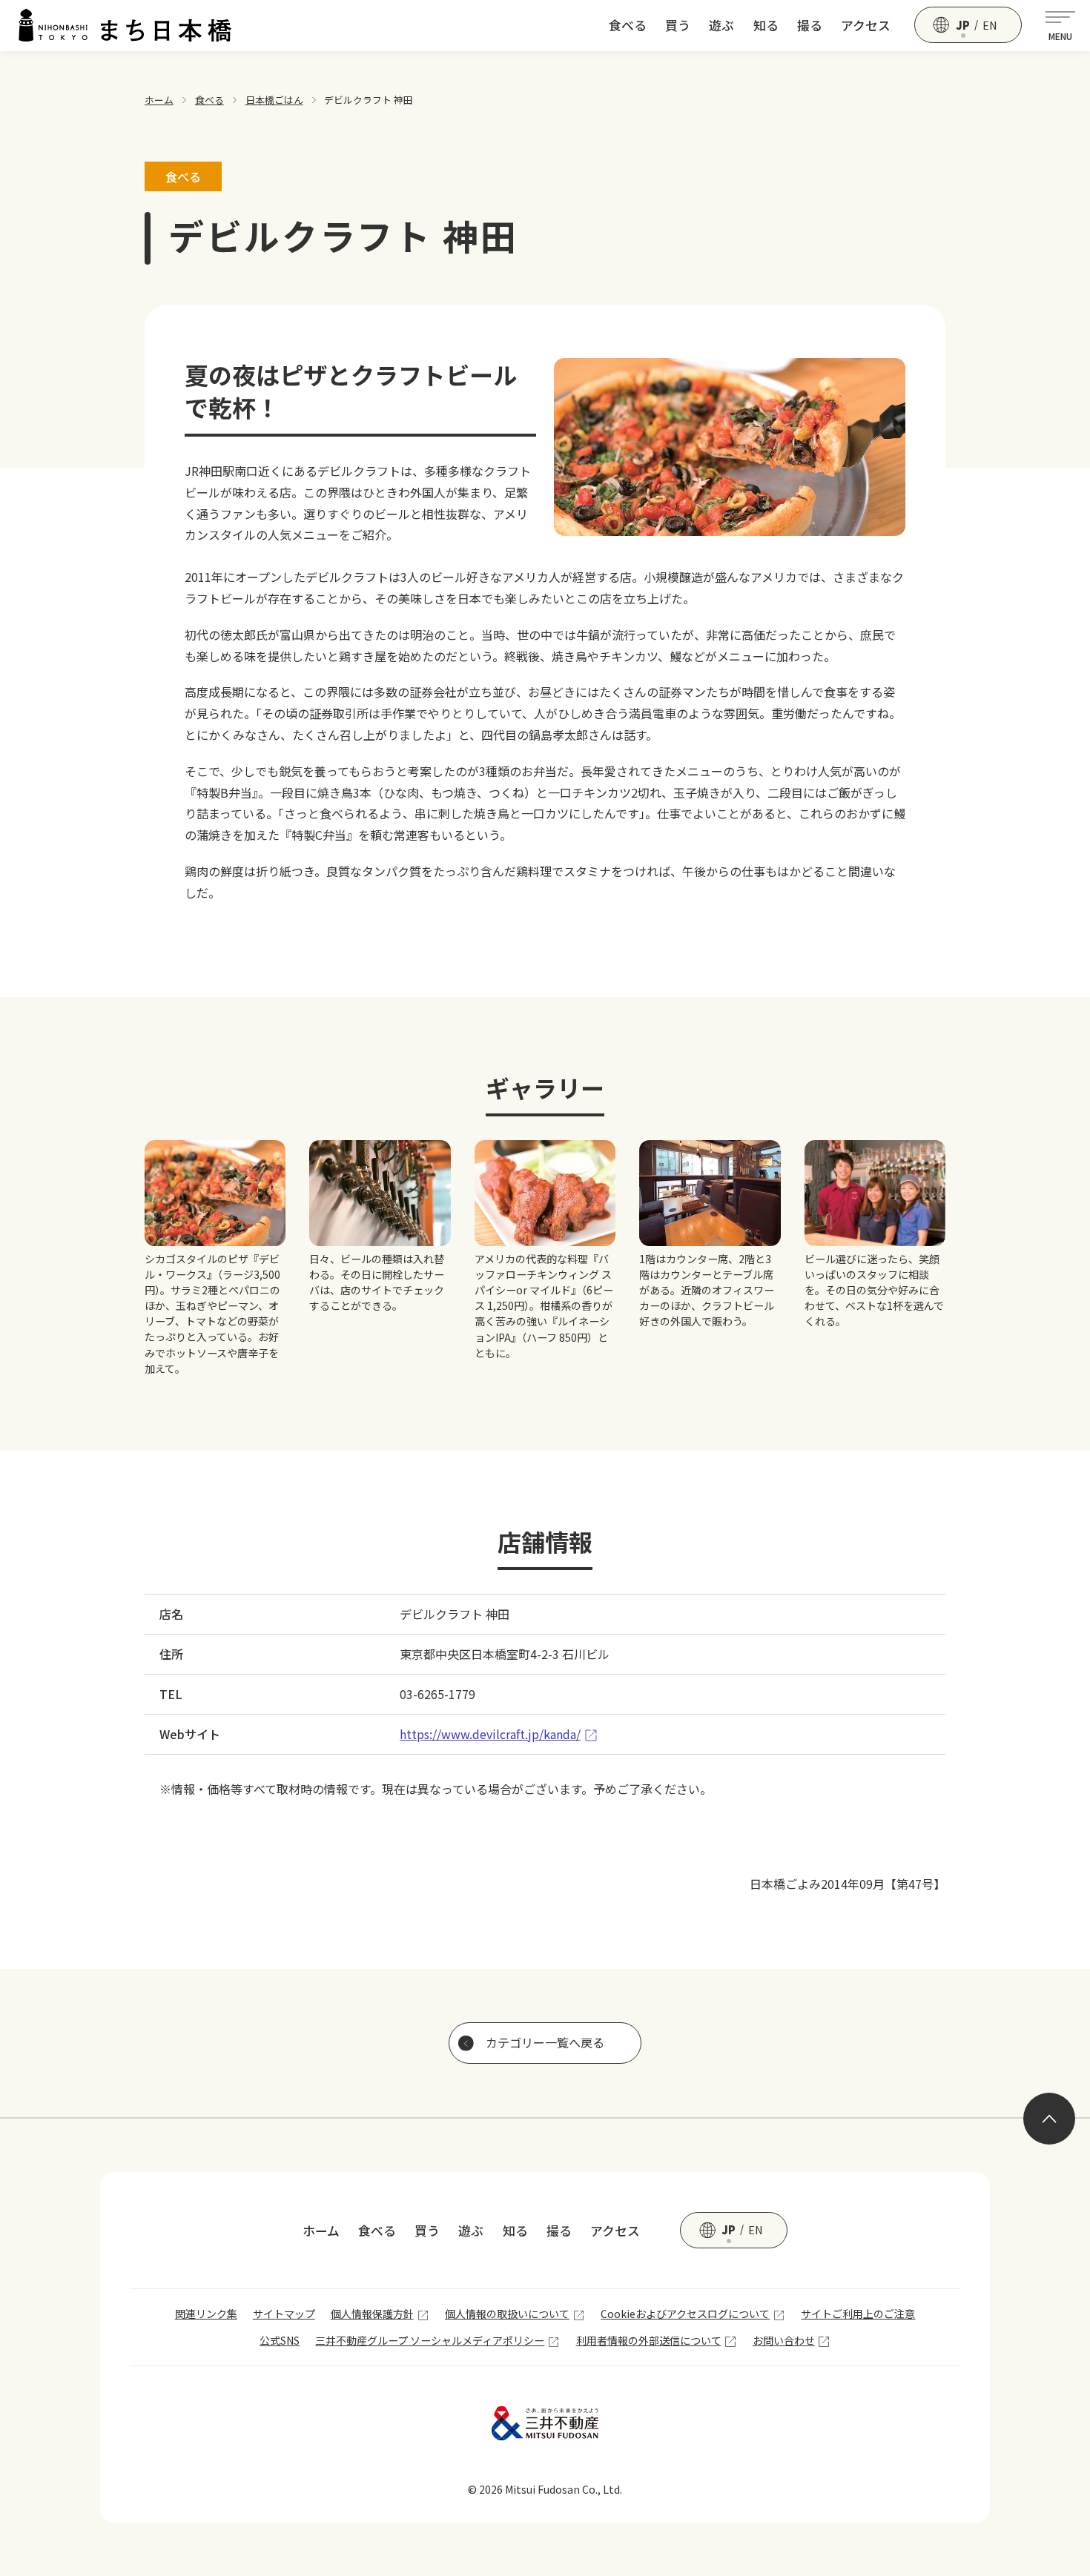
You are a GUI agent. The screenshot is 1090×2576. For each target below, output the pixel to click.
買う (678, 25)
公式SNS (280, 2340)
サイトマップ (284, 2314)
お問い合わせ (784, 2340)
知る (766, 25)
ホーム (159, 100)
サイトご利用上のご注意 (858, 2314)
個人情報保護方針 (372, 2314)
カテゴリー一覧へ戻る (545, 2042)
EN (990, 25)
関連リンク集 (206, 2314)
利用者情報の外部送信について (649, 2340)
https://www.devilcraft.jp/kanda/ (490, 1734)
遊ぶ (721, 25)
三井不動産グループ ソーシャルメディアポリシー (430, 2340)
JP (963, 25)
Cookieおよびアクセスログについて (685, 2314)
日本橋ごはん (274, 100)
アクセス (866, 25)
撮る (810, 25)
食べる (628, 25)
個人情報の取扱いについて (507, 2314)
